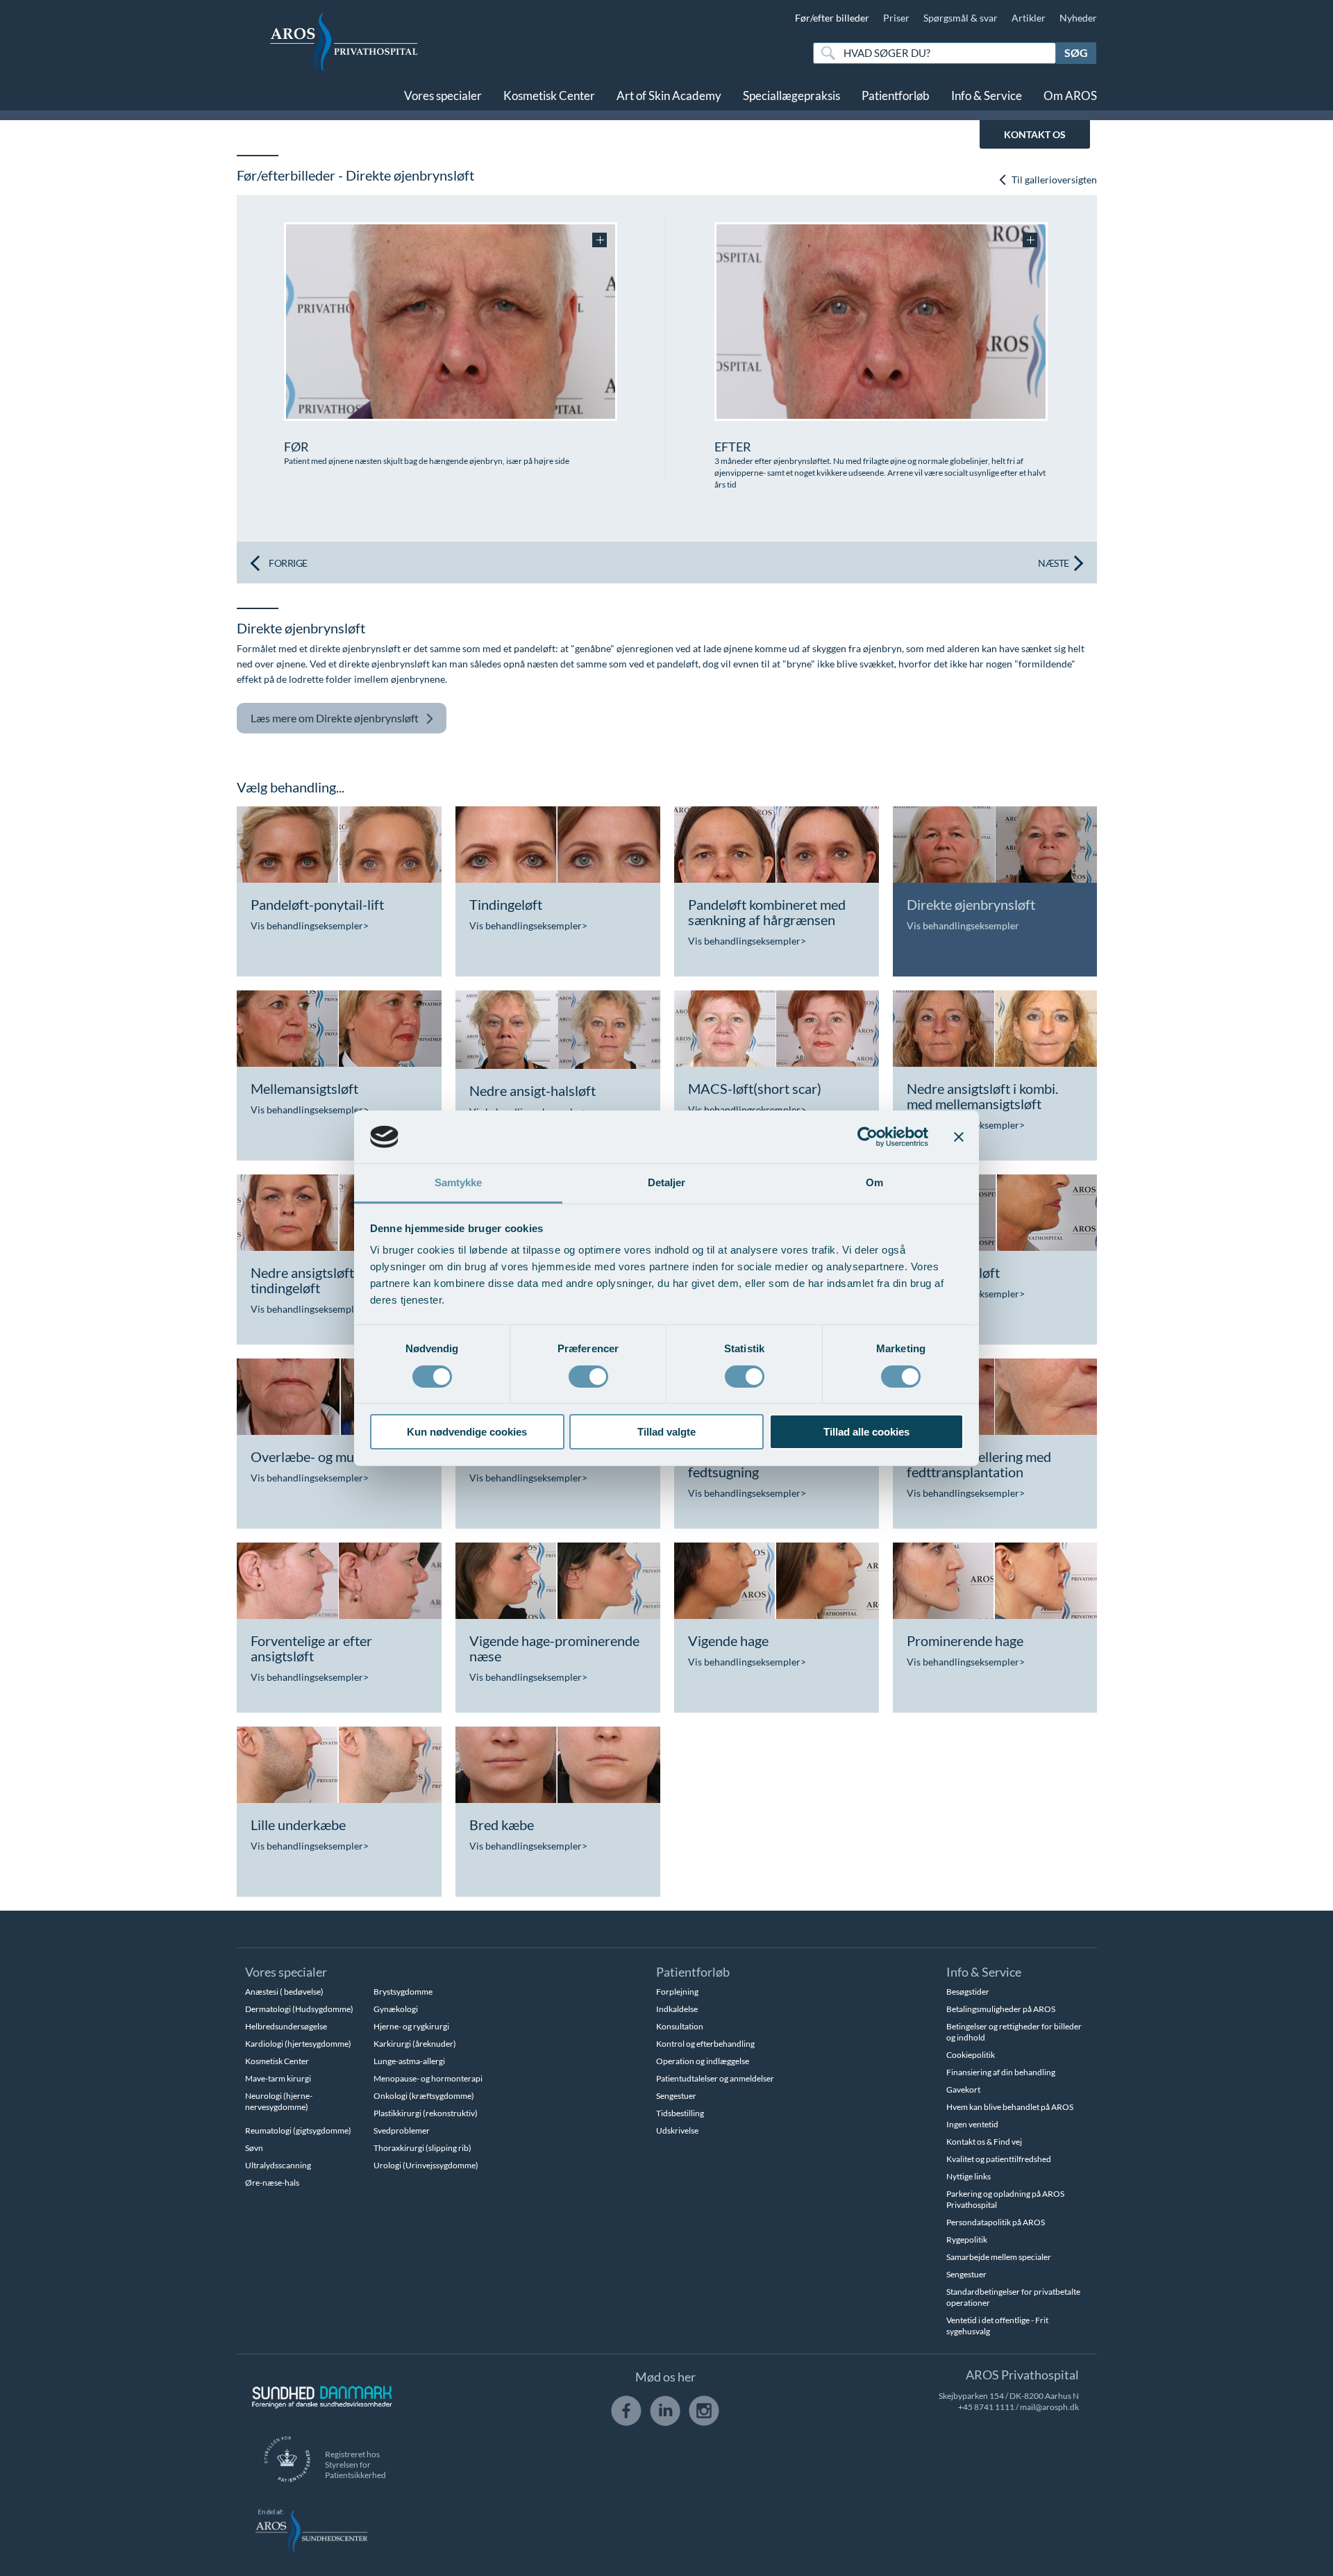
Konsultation (680, 2026)
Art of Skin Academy (669, 95)
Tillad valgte (666, 1432)
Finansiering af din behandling (1001, 2072)
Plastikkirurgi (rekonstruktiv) (426, 2113)
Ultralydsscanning (278, 2165)
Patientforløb (896, 95)
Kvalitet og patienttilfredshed (999, 2159)
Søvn (254, 2148)
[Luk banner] (959, 1137)
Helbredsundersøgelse (286, 2026)
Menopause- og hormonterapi (428, 2078)
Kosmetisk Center (549, 95)
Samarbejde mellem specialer (999, 2257)
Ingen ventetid (972, 2124)
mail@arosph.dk (1049, 2407)
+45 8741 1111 (986, 2407)
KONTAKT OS (1035, 134)
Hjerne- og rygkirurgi (411, 2026)
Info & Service (987, 95)
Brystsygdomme (403, 1992)
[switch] (588, 1375)
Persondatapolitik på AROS (996, 2222)
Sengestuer (676, 2096)
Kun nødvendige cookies (467, 1432)
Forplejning (677, 1992)
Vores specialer (443, 95)
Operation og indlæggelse (703, 2061)
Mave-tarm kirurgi (278, 2078)
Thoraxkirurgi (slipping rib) (422, 2148)
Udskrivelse (677, 2130)
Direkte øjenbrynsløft (335, 718)
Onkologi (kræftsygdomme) (424, 2096)
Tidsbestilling (680, 2113)
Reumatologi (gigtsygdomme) (298, 2130)
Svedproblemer (402, 2130)
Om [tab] (874, 1182)
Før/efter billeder (832, 18)
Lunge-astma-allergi (409, 2061)
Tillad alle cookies (866, 1432)
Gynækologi (396, 2009)
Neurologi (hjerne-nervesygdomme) (279, 2101)
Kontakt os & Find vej (984, 2142)
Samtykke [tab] (459, 1182)
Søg (1076, 52)
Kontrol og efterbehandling (705, 2044)
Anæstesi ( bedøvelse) (284, 1992)
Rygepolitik (967, 2240)
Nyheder (1078, 18)
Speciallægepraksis (791, 95)
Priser (896, 18)
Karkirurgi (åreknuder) (415, 2044)
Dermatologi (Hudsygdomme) (299, 2009)
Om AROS (1070, 95)
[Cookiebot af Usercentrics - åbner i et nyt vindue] (867, 1137)
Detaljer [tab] (667, 1182)
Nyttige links (969, 2176)
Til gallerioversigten (1053, 180)
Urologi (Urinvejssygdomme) (426, 2165)
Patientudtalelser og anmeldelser (715, 2078)
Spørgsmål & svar (961, 18)
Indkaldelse (677, 2009)
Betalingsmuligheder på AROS (1001, 2009)
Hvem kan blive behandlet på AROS (1010, 2107)
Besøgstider (968, 1992)
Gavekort (963, 2089)
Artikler (1029, 18)
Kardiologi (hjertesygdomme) (298, 2044)
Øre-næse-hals (272, 2183)
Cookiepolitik (971, 2055)
